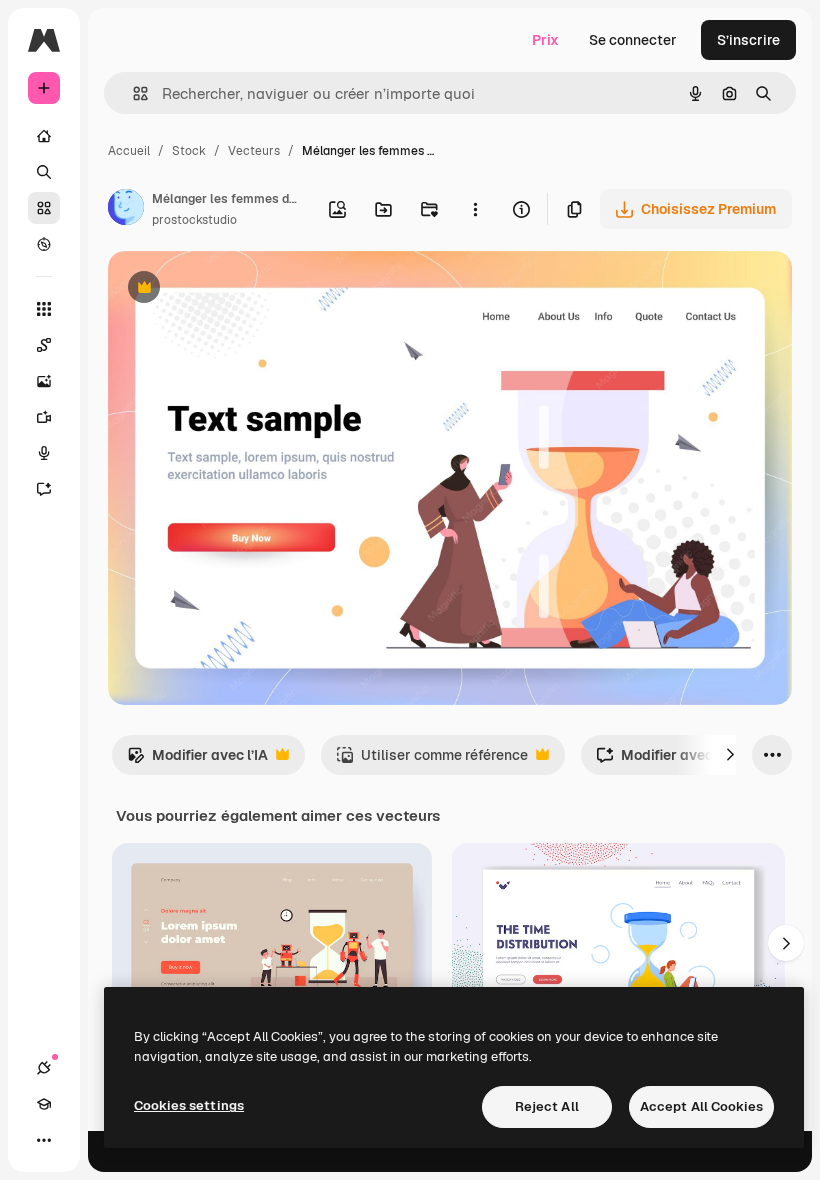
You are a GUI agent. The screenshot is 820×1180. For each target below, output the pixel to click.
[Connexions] (44, 1068)
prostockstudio (194, 220)
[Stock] (44, 208)
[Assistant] (44, 489)
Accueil (129, 151)
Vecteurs (254, 151)
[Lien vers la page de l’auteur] (126, 210)
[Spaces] (44, 345)
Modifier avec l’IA (197, 760)
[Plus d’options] (475, 209)
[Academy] (44, 1104)
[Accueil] (44, 136)
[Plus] (44, 1140)
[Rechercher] (44, 172)
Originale (240, 289)
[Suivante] (730, 755)
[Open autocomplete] (132, 93)
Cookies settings (189, 1105)
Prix (545, 40)
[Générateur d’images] (44, 381)
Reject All (547, 1106)
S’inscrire (748, 40)
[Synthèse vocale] (44, 453)
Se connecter (633, 40)
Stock (189, 151)
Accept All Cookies (701, 1106)
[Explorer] (44, 244)
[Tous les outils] (44, 309)
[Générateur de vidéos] (44, 417)
